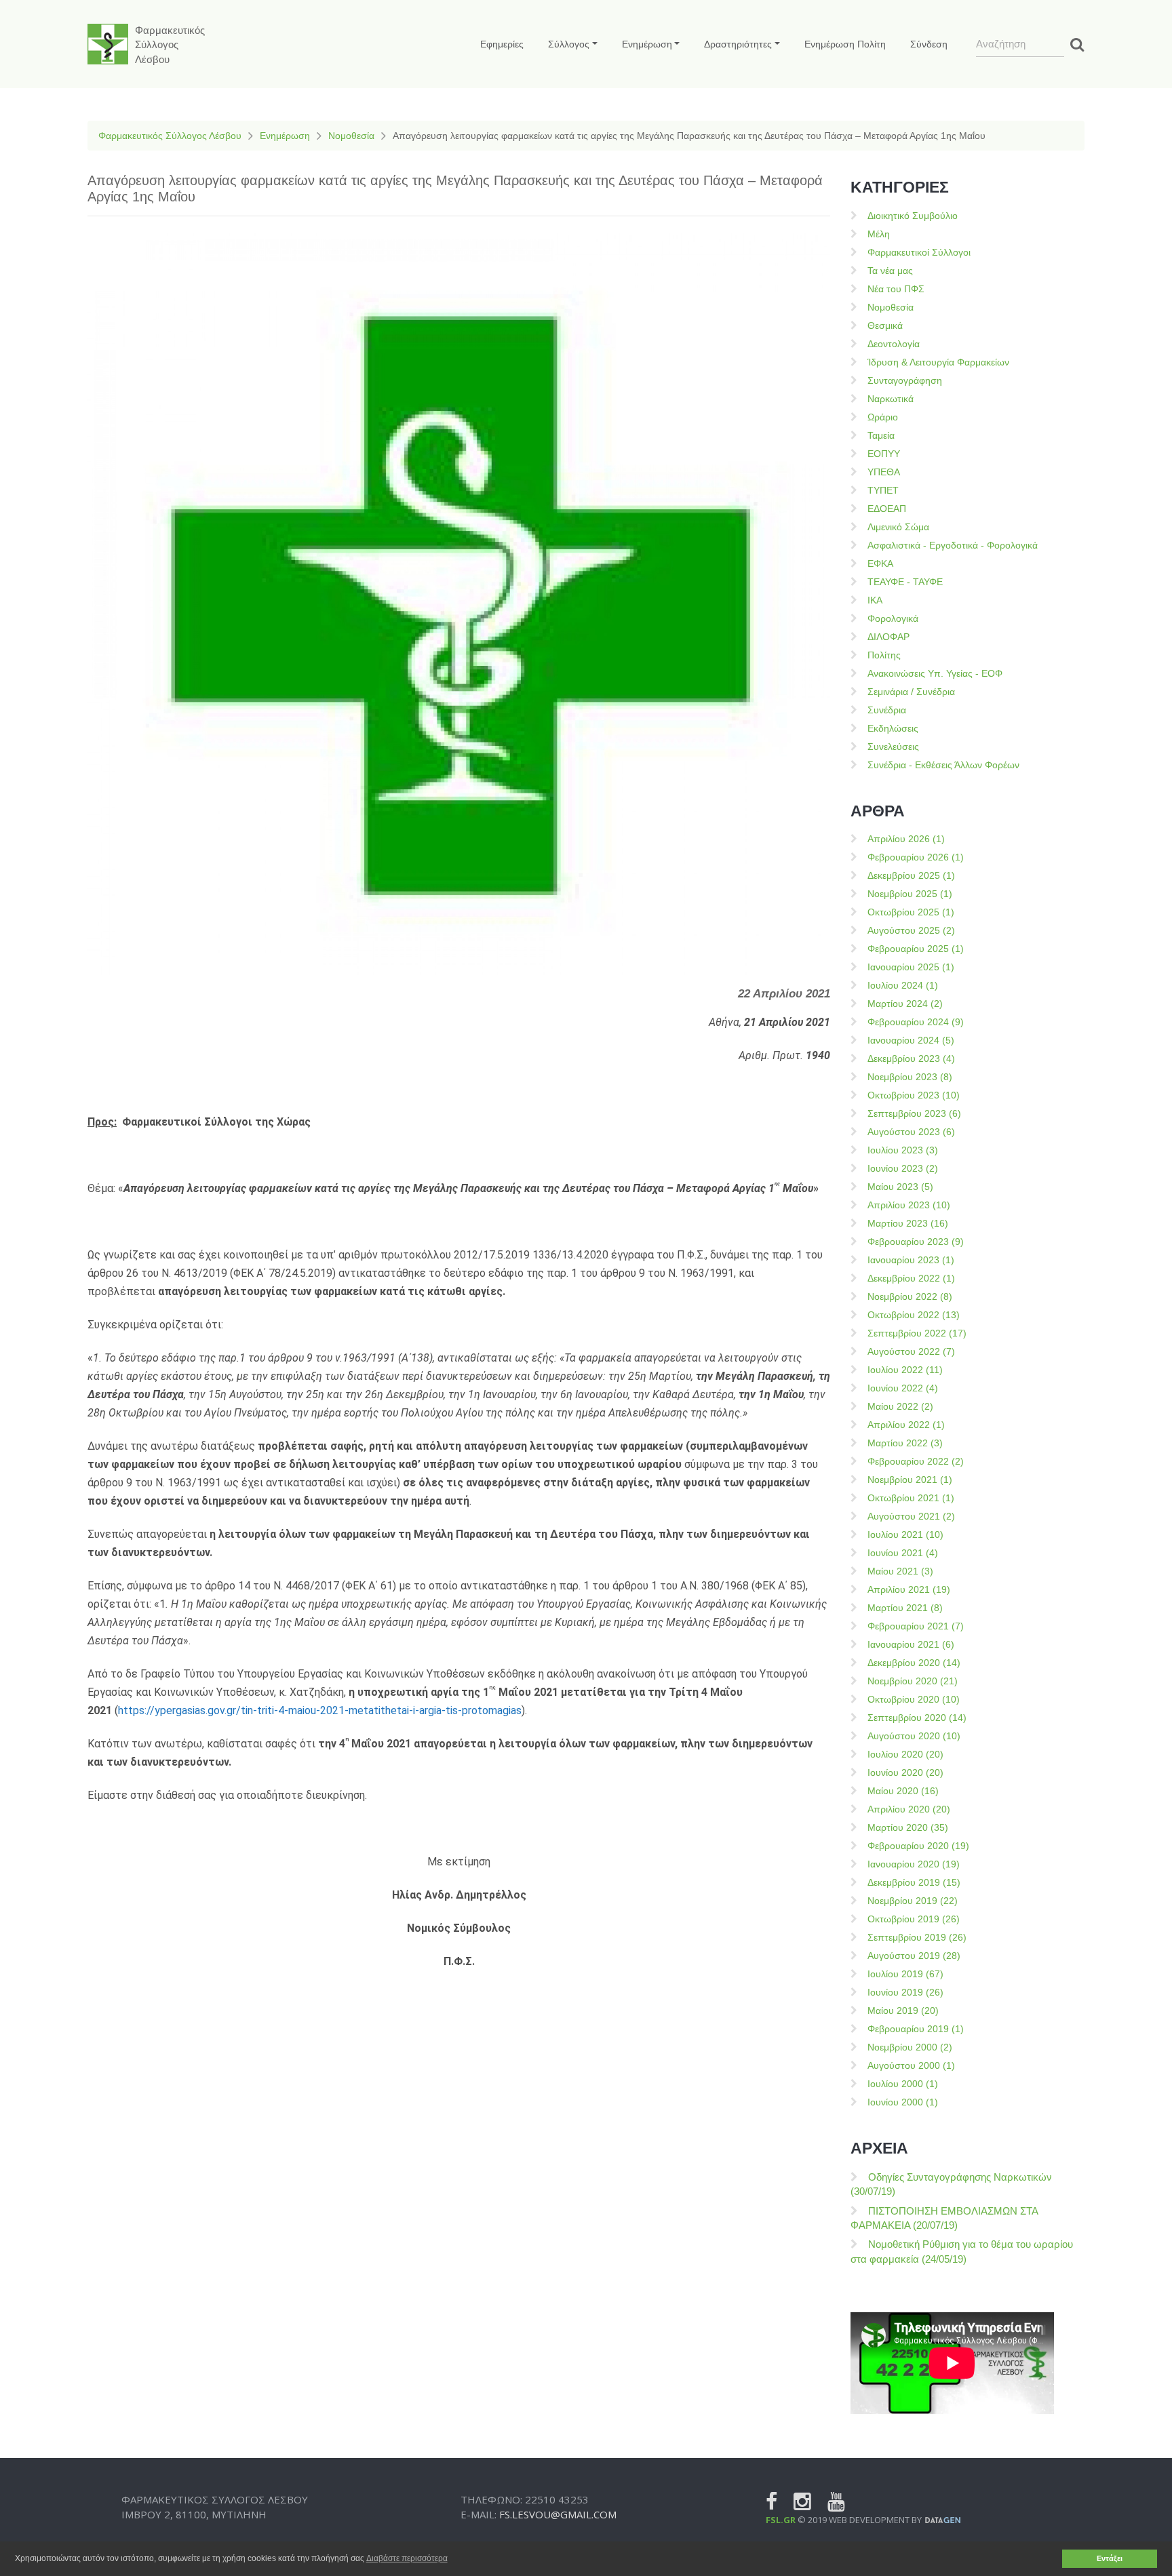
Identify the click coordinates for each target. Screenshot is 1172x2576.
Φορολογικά (893, 618)
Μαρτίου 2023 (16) (908, 1223)
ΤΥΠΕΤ (883, 490)
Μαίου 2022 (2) (900, 1406)
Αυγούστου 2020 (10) (914, 1736)
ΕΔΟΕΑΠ (887, 509)
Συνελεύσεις (893, 747)
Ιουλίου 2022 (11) (905, 1370)
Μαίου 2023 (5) (900, 1187)
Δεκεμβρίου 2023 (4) (911, 1058)
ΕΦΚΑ (880, 563)
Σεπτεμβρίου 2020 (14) (917, 1718)
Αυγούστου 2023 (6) (911, 1132)
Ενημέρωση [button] (647, 44)
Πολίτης (884, 655)
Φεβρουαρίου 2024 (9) (916, 1022)
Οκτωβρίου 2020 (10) (914, 1699)
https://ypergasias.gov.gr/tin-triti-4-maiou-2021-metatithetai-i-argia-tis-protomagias (320, 1710)
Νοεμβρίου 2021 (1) (910, 1480)
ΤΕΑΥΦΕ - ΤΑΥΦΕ (905, 582)
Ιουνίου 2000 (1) (903, 2102)
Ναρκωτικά (891, 399)
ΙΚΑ (875, 600)
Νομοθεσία (351, 136)
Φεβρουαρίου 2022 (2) (916, 1461)
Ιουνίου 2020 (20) (905, 1772)
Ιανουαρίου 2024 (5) (911, 1040)
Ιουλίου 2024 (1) (903, 985)
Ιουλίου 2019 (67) (905, 1974)
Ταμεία (881, 435)
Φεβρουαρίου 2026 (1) (916, 857)
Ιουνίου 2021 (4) (903, 1553)
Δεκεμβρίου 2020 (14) (914, 1663)
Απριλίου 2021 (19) (909, 1589)
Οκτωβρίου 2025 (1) (911, 912)
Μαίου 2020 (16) (903, 1791)
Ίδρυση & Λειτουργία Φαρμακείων (938, 362)
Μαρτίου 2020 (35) (908, 1827)
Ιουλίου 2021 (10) (905, 1534)
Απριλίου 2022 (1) (906, 1425)
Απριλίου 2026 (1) (906, 839)
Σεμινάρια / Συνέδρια (911, 692)
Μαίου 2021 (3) (900, 1571)
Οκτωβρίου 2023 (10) (914, 1095)
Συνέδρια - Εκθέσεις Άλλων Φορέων (943, 765)
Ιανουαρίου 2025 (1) (911, 967)
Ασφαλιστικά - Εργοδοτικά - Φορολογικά (953, 545)
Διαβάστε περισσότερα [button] (407, 2558)
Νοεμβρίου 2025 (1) (910, 894)
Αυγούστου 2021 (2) (911, 1516)
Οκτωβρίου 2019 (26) (914, 1919)
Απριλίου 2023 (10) (909, 1205)
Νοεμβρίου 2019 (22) (913, 1901)
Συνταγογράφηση (905, 380)
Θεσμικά (885, 325)
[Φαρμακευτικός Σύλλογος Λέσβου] (108, 44)
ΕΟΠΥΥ (884, 454)
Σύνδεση (929, 44)
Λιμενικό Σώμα (898, 527)
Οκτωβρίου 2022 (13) (914, 1315)
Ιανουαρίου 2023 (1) (911, 1260)
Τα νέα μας (890, 271)
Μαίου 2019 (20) (903, 2010)
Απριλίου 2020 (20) (909, 1809)
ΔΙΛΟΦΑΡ (888, 637)
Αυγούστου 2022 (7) (911, 1351)
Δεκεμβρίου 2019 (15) (914, 1882)
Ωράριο (883, 417)
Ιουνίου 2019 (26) (905, 1992)
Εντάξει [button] (1110, 2558)
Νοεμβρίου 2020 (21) (913, 1681)
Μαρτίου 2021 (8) (905, 1608)
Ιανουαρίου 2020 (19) (914, 1864)
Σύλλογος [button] (569, 44)
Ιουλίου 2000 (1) (903, 2084)
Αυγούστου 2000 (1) (911, 2065)
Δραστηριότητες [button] (738, 44)
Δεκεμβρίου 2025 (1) (911, 875)
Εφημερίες (502, 44)
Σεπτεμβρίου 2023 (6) (914, 1113)
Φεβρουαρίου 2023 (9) (916, 1242)
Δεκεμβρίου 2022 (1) (911, 1278)
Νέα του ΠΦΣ (896, 289)
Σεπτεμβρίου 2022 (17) (917, 1333)
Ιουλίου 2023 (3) (903, 1150)
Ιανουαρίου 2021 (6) (911, 1644)
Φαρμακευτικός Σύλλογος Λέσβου (170, 136)
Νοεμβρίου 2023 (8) (910, 1077)
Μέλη (879, 234)
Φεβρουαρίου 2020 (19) (918, 1846)
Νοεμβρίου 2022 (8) (910, 1296)
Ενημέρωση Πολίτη (845, 44)
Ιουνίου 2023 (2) (903, 1168)
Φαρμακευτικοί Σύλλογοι (919, 252)
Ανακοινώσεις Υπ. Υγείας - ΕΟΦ (935, 673)
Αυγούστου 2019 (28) (914, 1956)
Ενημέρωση (285, 136)
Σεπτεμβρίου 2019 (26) (917, 1937)
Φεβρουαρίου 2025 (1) (916, 949)
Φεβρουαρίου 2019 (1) (916, 2029)
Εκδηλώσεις (893, 728)
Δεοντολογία (894, 344)
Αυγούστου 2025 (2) (911, 930)
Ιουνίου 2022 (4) (903, 1388)
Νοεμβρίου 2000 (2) (910, 2047)
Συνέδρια (887, 710)
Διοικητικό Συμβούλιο (913, 216)
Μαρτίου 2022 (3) (905, 1443)
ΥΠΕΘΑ (884, 472)
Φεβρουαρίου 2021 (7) (916, 1626)
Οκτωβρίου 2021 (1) (911, 1498)
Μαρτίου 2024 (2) (905, 1004)
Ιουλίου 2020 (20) (905, 1754)
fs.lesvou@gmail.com (558, 2514)
